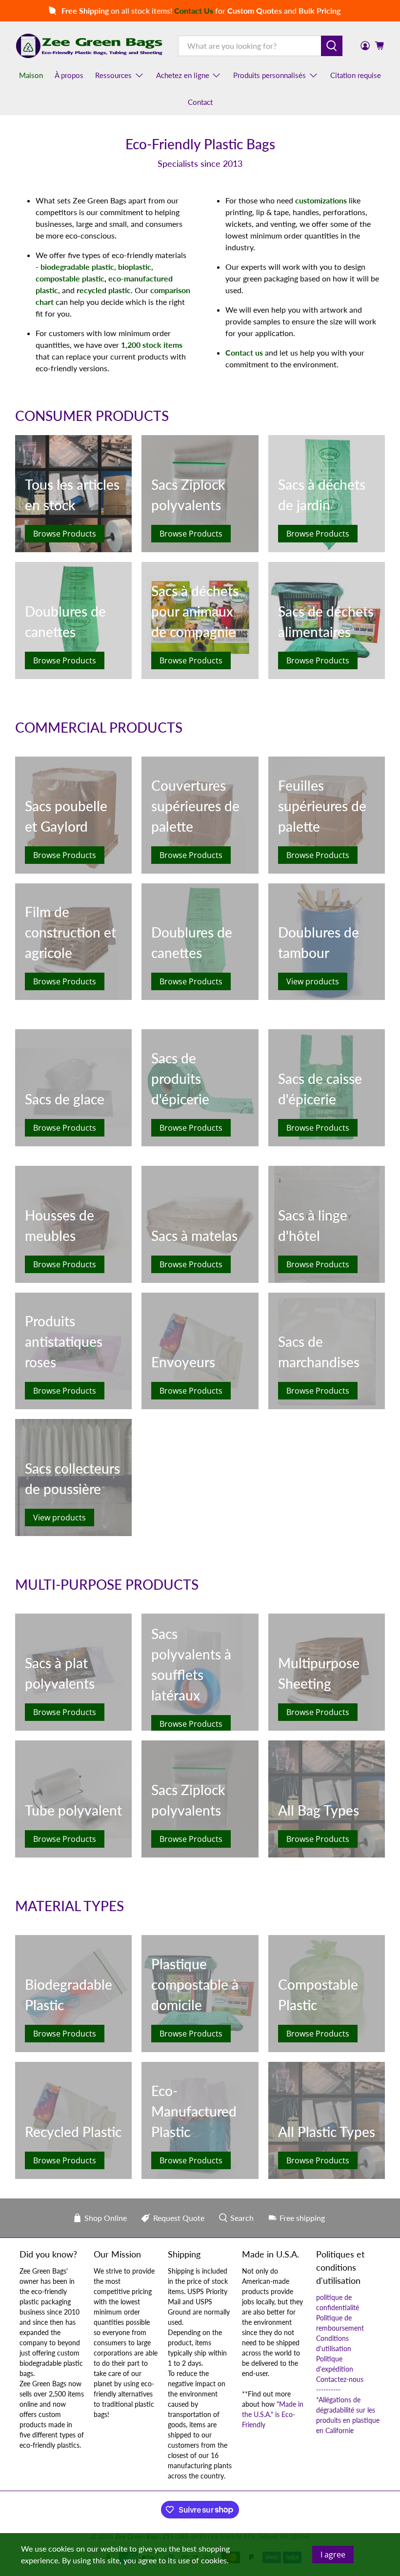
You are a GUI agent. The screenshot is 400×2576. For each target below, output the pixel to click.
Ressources (113, 75)
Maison (31, 75)
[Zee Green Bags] (89, 46)
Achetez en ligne (183, 75)
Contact (200, 102)
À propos (69, 75)
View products (313, 981)
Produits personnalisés (270, 75)
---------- (328, 2389)
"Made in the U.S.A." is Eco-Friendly (273, 2414)
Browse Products (65, 534)
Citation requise (356, 75)
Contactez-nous (340, 2379)
